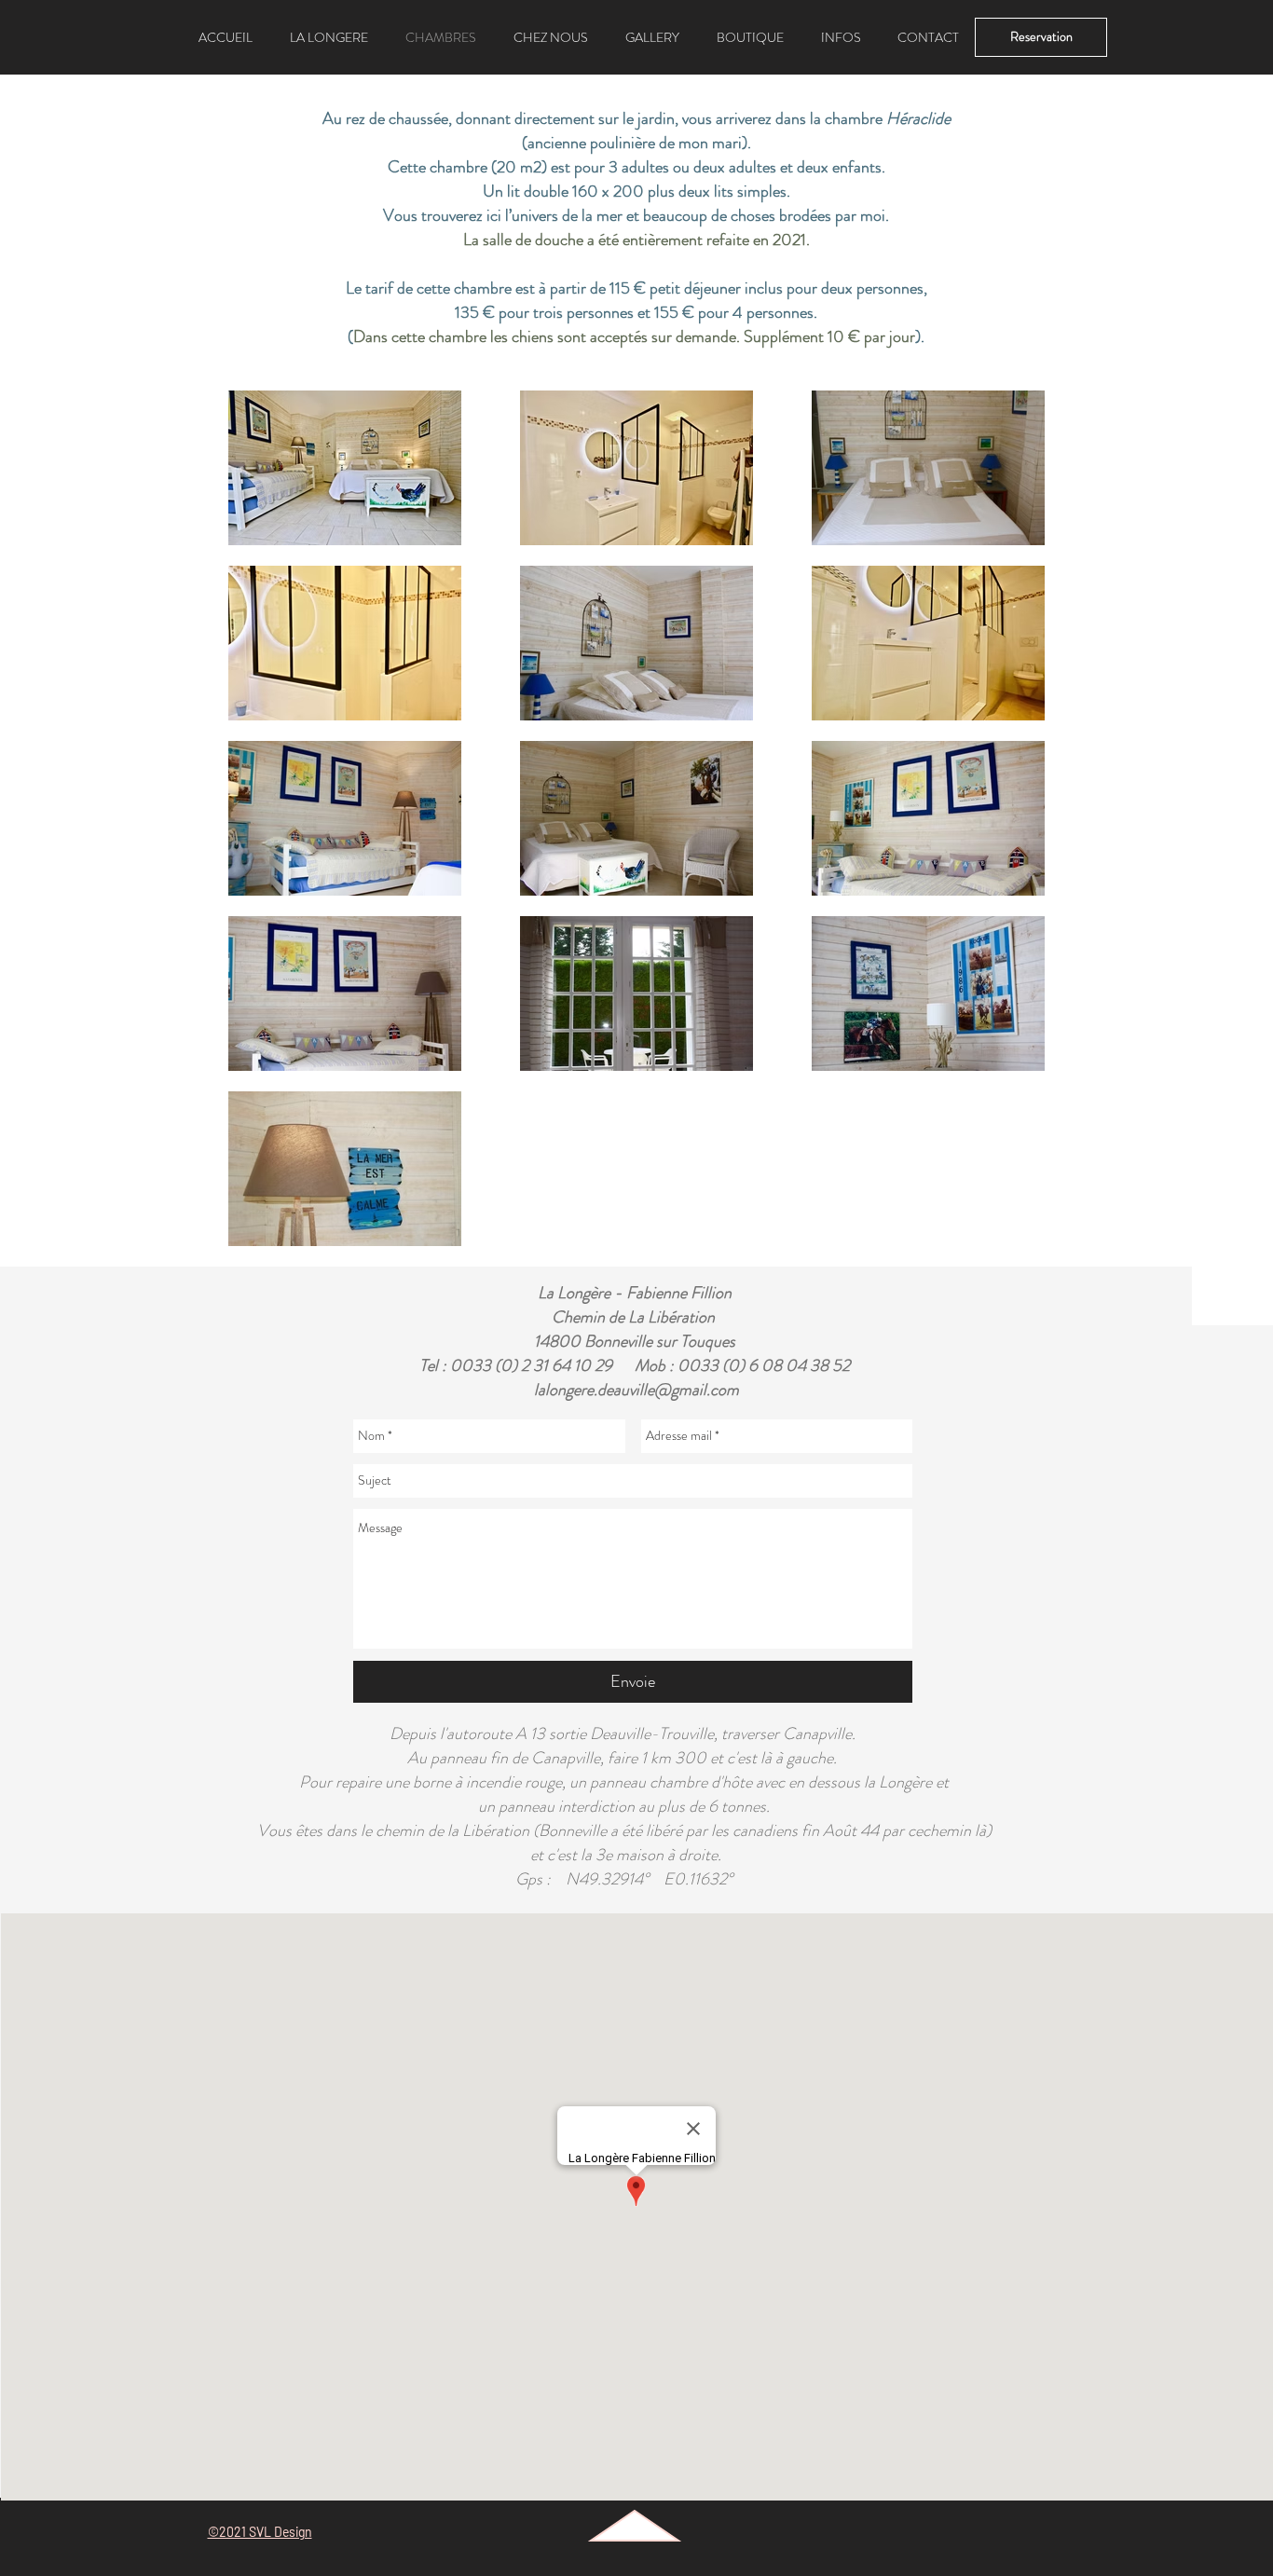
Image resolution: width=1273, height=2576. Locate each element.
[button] (841, 37)
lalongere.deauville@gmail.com (636, 1390)
